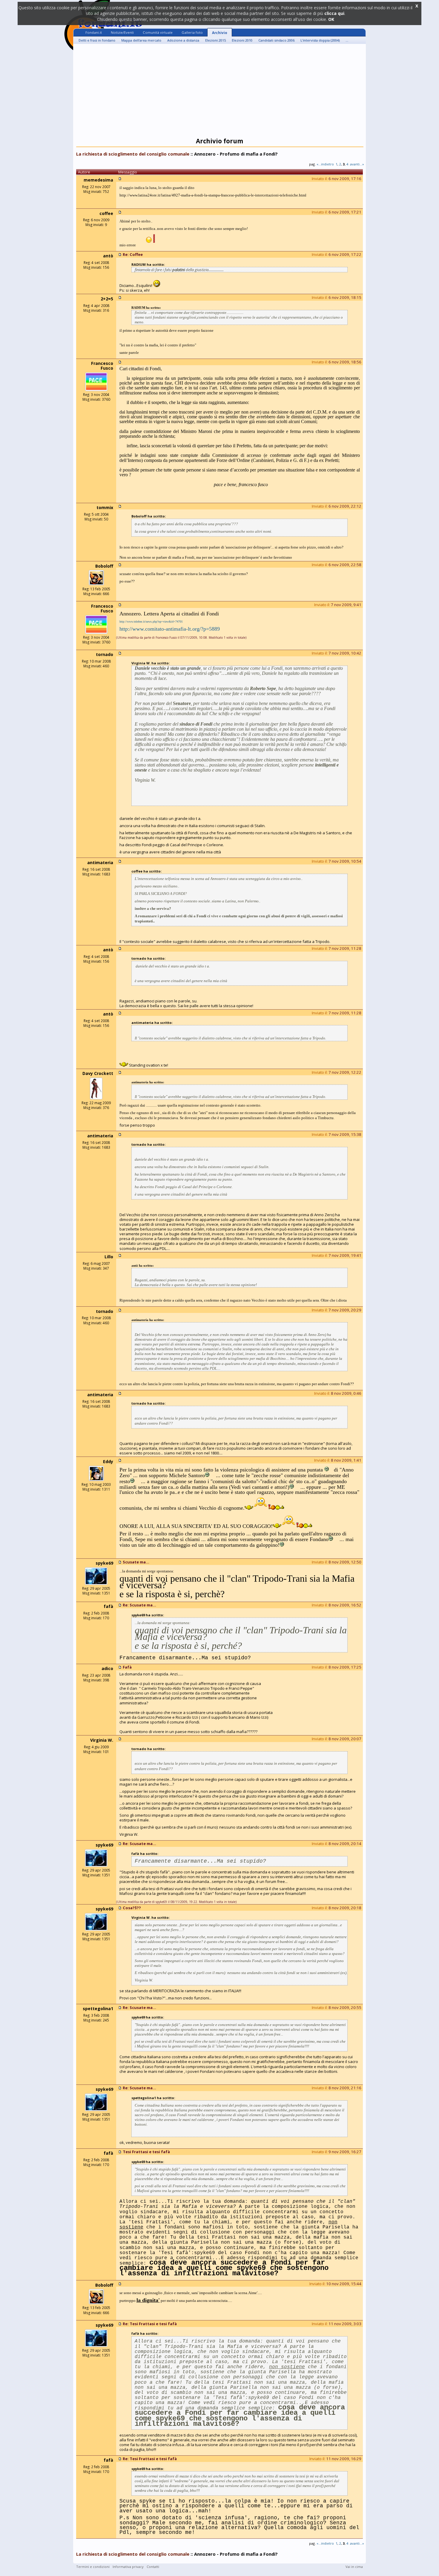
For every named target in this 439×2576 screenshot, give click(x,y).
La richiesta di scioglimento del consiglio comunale (133, 154)
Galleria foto (192, 32)
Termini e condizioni (93, 2567)
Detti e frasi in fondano (97, 40)
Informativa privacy (128, 2567)
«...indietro (325, 164)
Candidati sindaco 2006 (276, 40)
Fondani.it (94, 32)
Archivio (220, 33)
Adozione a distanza (183, 40)
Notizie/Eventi (122, 32)
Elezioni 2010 (242, 40)
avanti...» (357, 164)
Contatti (153, 2567)
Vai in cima (354, 2567)
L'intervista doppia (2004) (320, 40)
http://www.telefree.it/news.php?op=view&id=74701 (151, 622)
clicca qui (334, 13)
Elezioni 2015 (215, 40)
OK (331, 19)
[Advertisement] (219, 92)
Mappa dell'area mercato (141, 40)
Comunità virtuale (158, 32)
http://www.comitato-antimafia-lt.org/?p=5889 (170, 629)
